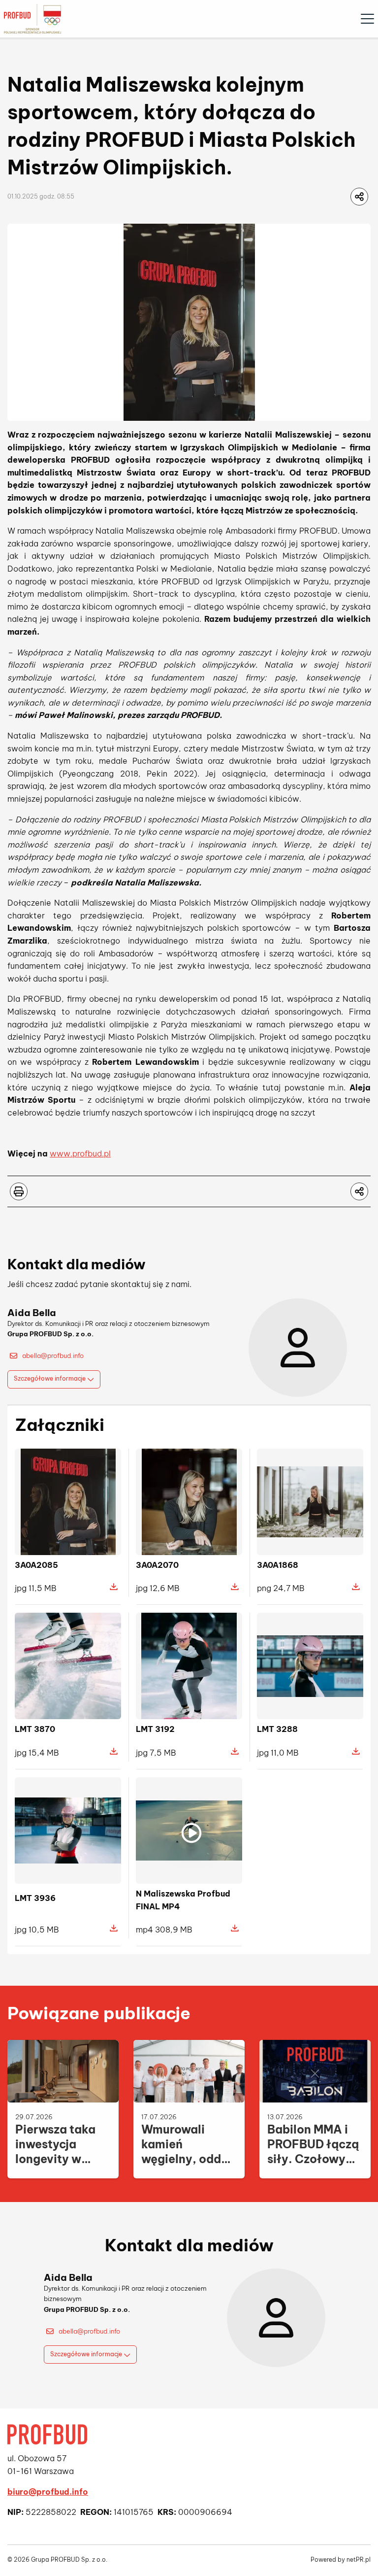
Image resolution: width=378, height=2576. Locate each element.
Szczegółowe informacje (50, 1378)
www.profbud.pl (80, 1153)
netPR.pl (359, 2559)
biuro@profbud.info (48, 2492)
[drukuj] (19, 1191)
